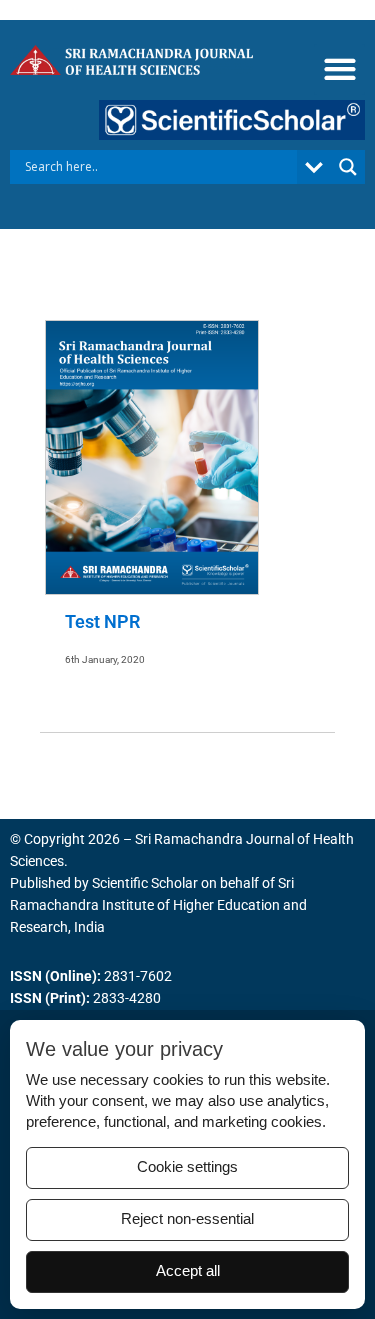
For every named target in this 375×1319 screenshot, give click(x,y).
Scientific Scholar (145, 883)
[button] (339, 69)
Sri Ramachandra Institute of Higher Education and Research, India (158, 905)
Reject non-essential (187, 1219)
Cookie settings (187, 1167)
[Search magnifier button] (348, 167)
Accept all (188, 1271)
